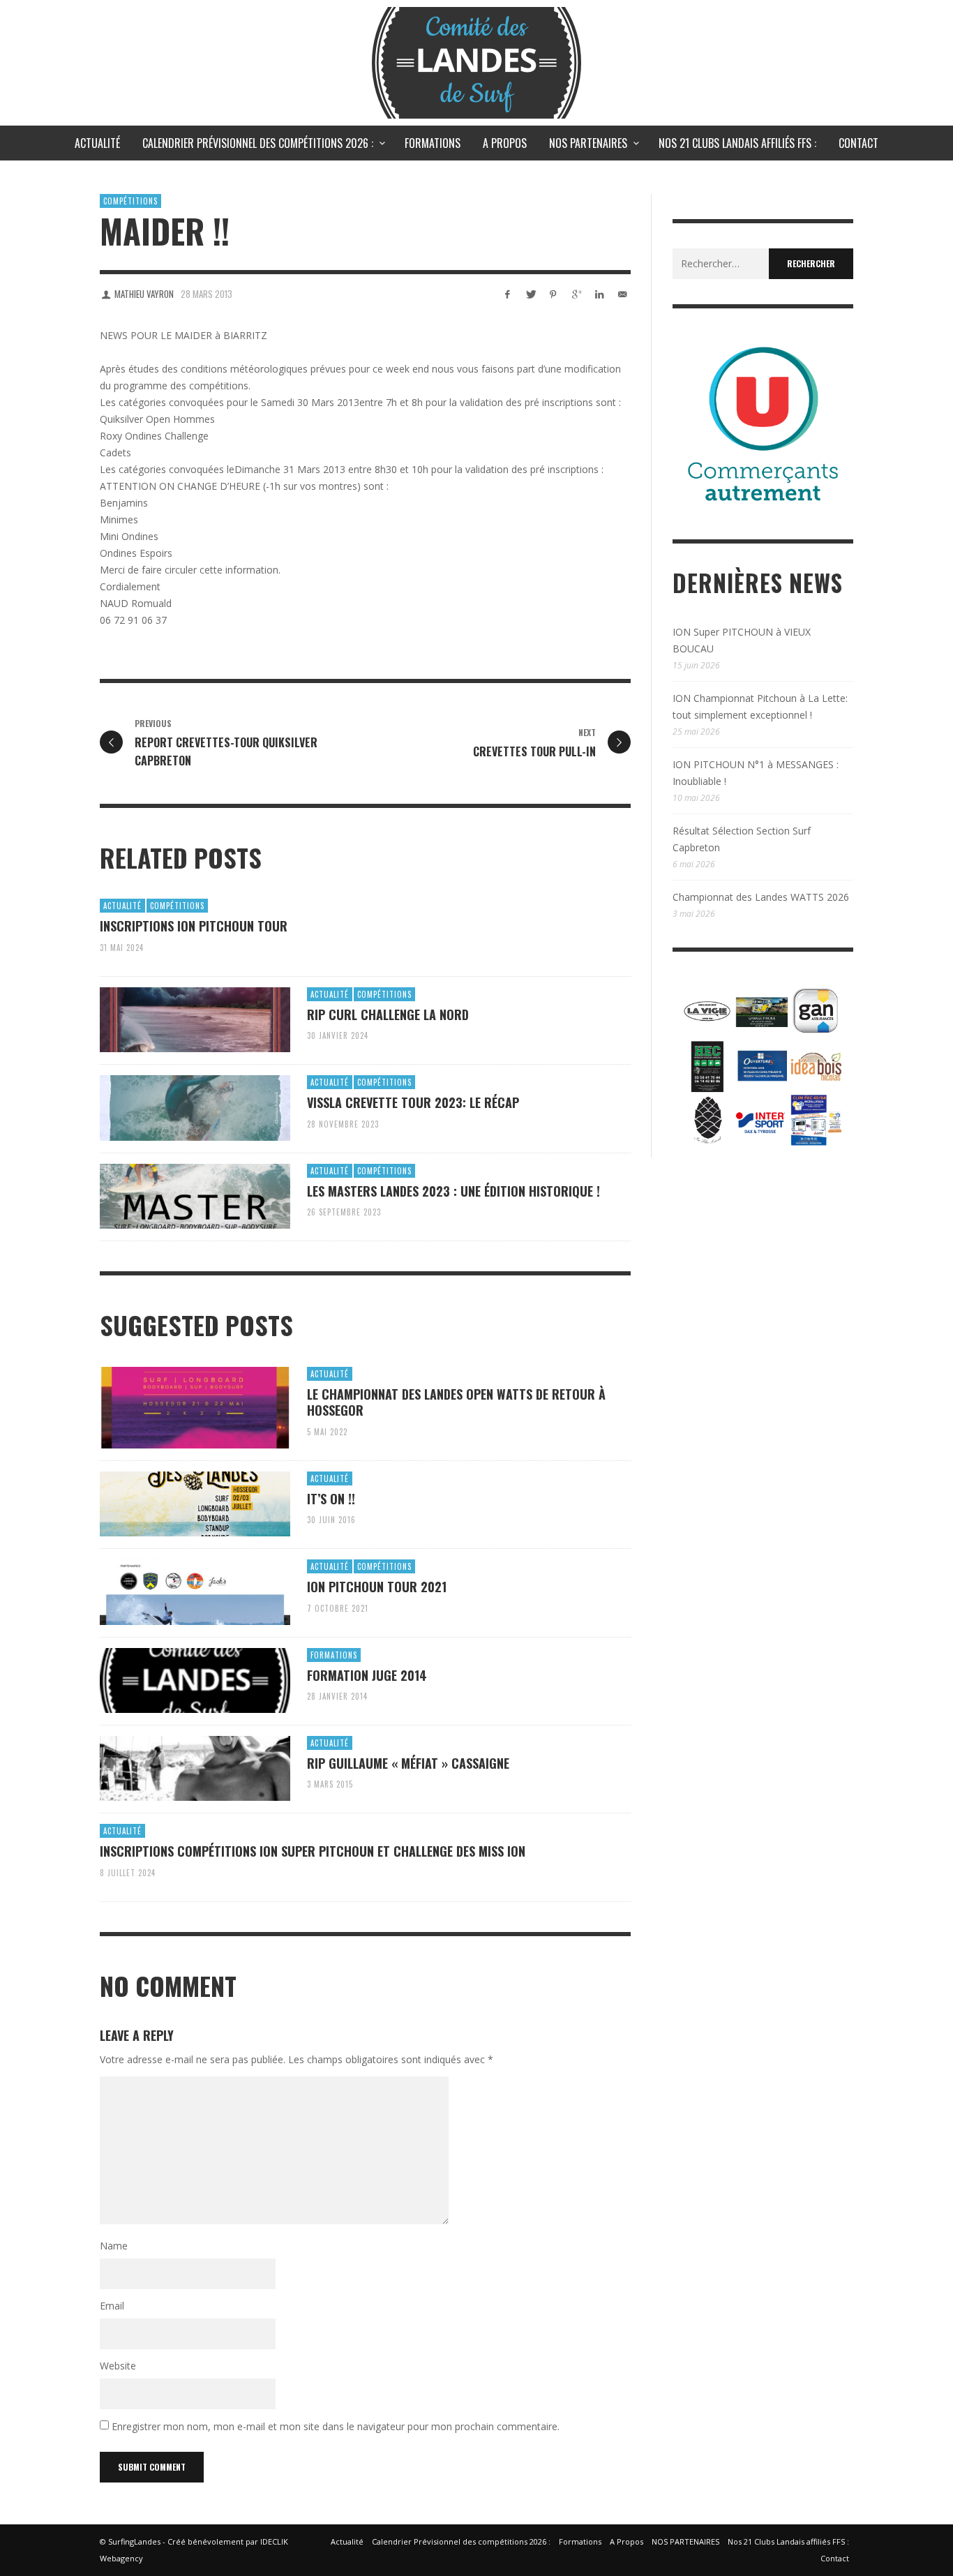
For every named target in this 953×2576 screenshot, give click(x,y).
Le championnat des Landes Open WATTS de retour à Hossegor (456, 1402)
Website (118, 2366)
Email (112, 2306)
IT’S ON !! (331, 1499)
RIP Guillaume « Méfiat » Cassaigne (408, 1763)
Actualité (122, 906)
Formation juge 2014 (367, 1675)
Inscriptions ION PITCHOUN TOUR (194, 926)
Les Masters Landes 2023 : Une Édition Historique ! (453, 1191)
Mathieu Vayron (144, 294)
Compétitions (130, 201)
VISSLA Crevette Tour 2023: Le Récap (413, 1102)
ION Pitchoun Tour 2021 (377, 1587)
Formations (334, 1655)
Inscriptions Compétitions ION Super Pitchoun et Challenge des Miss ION (313, 1851)
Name (114, 2246)
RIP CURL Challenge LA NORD (388, 1014)
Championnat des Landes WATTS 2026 (761, 897)
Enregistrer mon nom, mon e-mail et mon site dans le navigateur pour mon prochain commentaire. (336, 2426)
